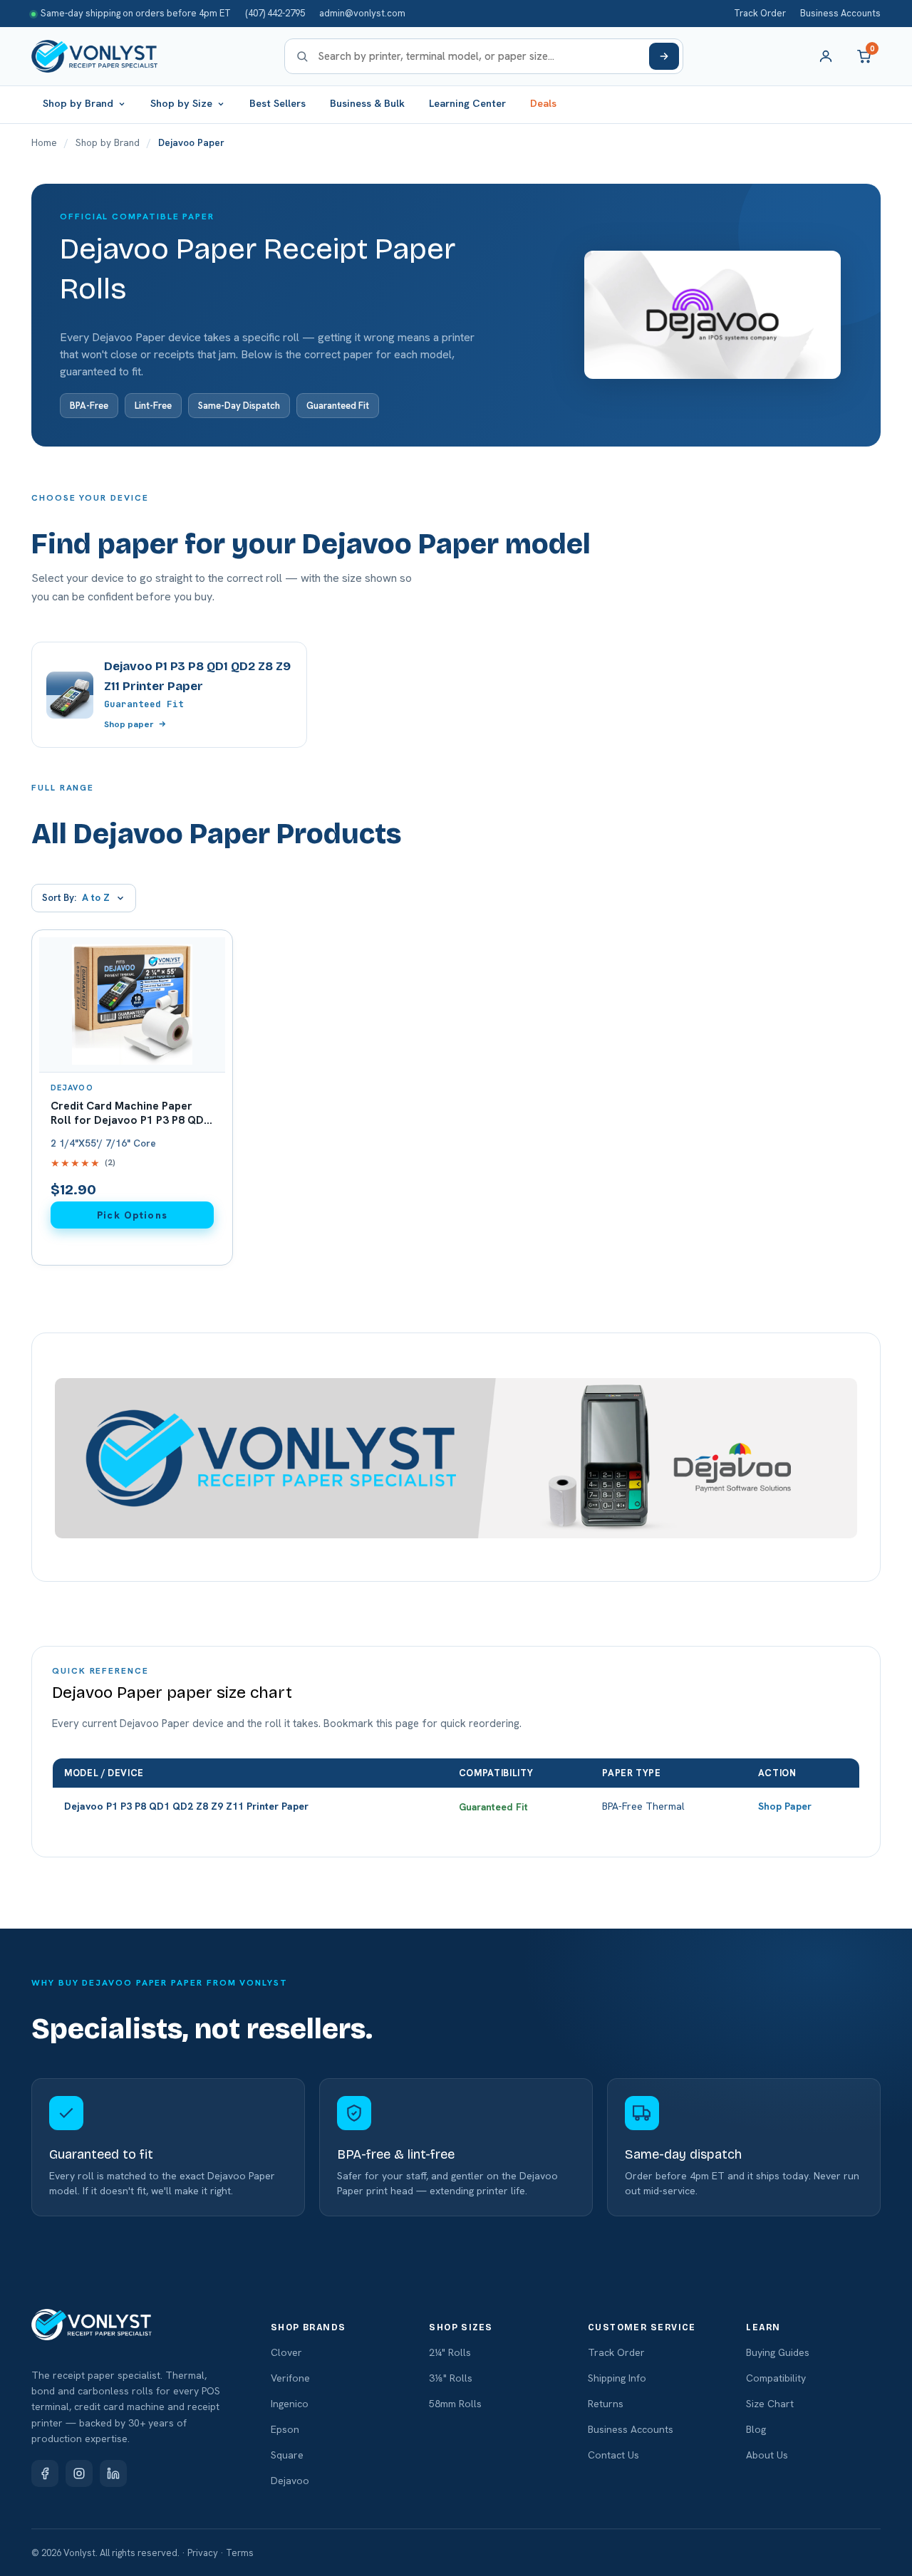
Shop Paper (785, 1806)
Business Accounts (840, 13)
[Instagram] (79, 2473)
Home (44, 142)
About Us (767, 2455)
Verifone (290, 2378)
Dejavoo (290, 2481)
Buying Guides (778, 2352)
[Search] (664, 56)
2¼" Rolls (450, 2352)
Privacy (203, 2553)
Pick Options (133, 1215)
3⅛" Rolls (451, 2378)
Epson (285, 2429)
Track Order (760, 13)
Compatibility (776, 2378)
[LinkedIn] (113, 2473)
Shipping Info (617, 2378)
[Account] (826, 56)
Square (287, 2455)
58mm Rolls (455, 2404)
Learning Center (467, 103)
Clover (286, 2352)
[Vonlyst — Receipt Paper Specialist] (94, 56)
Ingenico (290, 2404)
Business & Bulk (367, 103)
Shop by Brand (108, 142)
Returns (606, 2404)
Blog (756, 2429)
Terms (240, 2553)
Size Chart (770, 2404)
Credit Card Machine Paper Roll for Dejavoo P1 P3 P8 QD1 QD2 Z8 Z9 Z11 (130, 1120)
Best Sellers (278, 103)
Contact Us (613, 2455)
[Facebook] (45, 2473)
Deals (543, 103)
